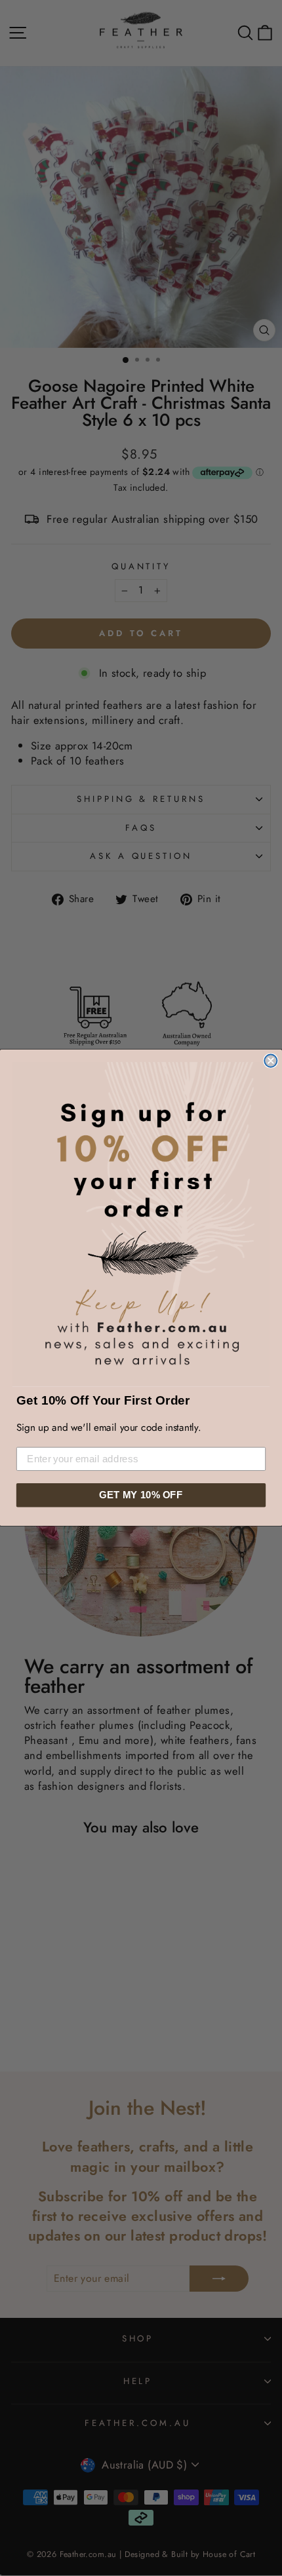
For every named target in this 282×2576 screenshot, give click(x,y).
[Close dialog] (271, 1061)
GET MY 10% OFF (141, 1495)
